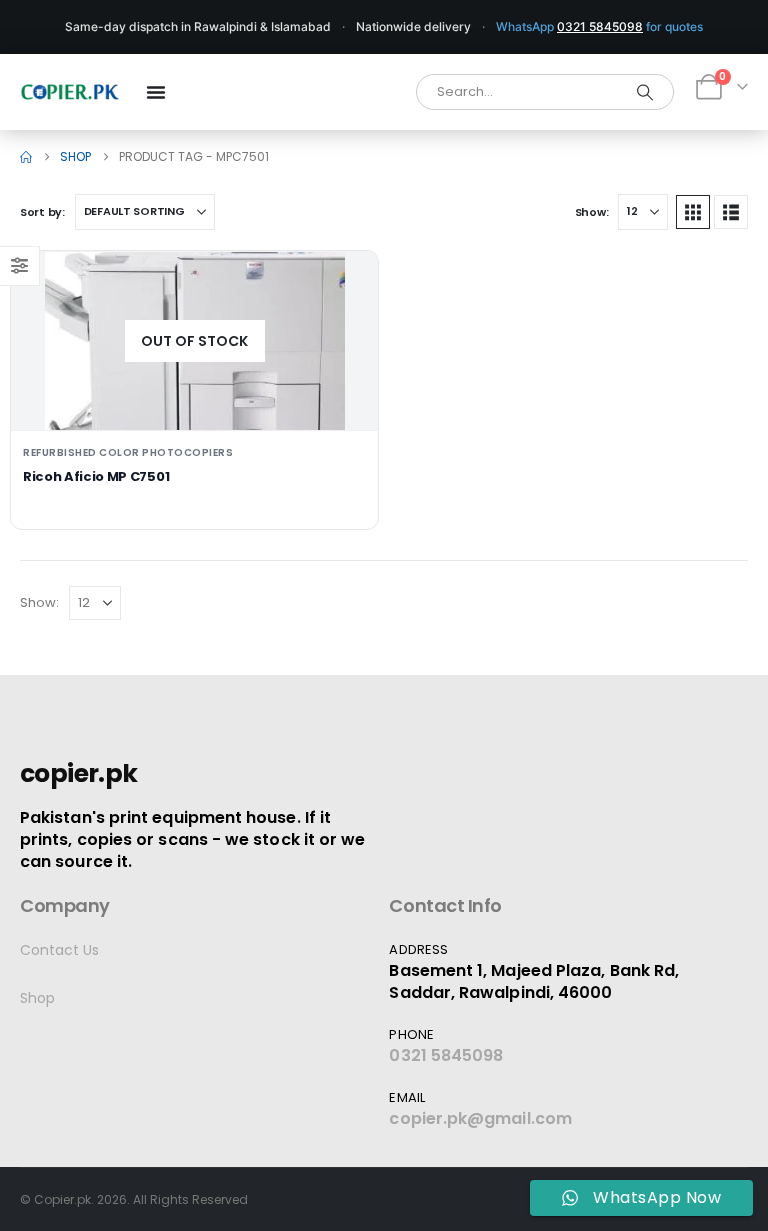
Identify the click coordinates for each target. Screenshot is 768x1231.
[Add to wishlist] (347, 282)
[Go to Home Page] (26, 157)
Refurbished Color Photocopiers (128, 452)
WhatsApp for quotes (599, 26)
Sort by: (42, 212)
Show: (592, 212)
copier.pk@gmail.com (480, 1118)
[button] (693, 212)
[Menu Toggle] (156, 92)
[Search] (645, 92)
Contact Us (59, 950)
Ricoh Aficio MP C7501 (96, 476)
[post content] (194, 341)
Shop (37, 998)
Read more (194, 398)
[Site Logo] (70, 92)
